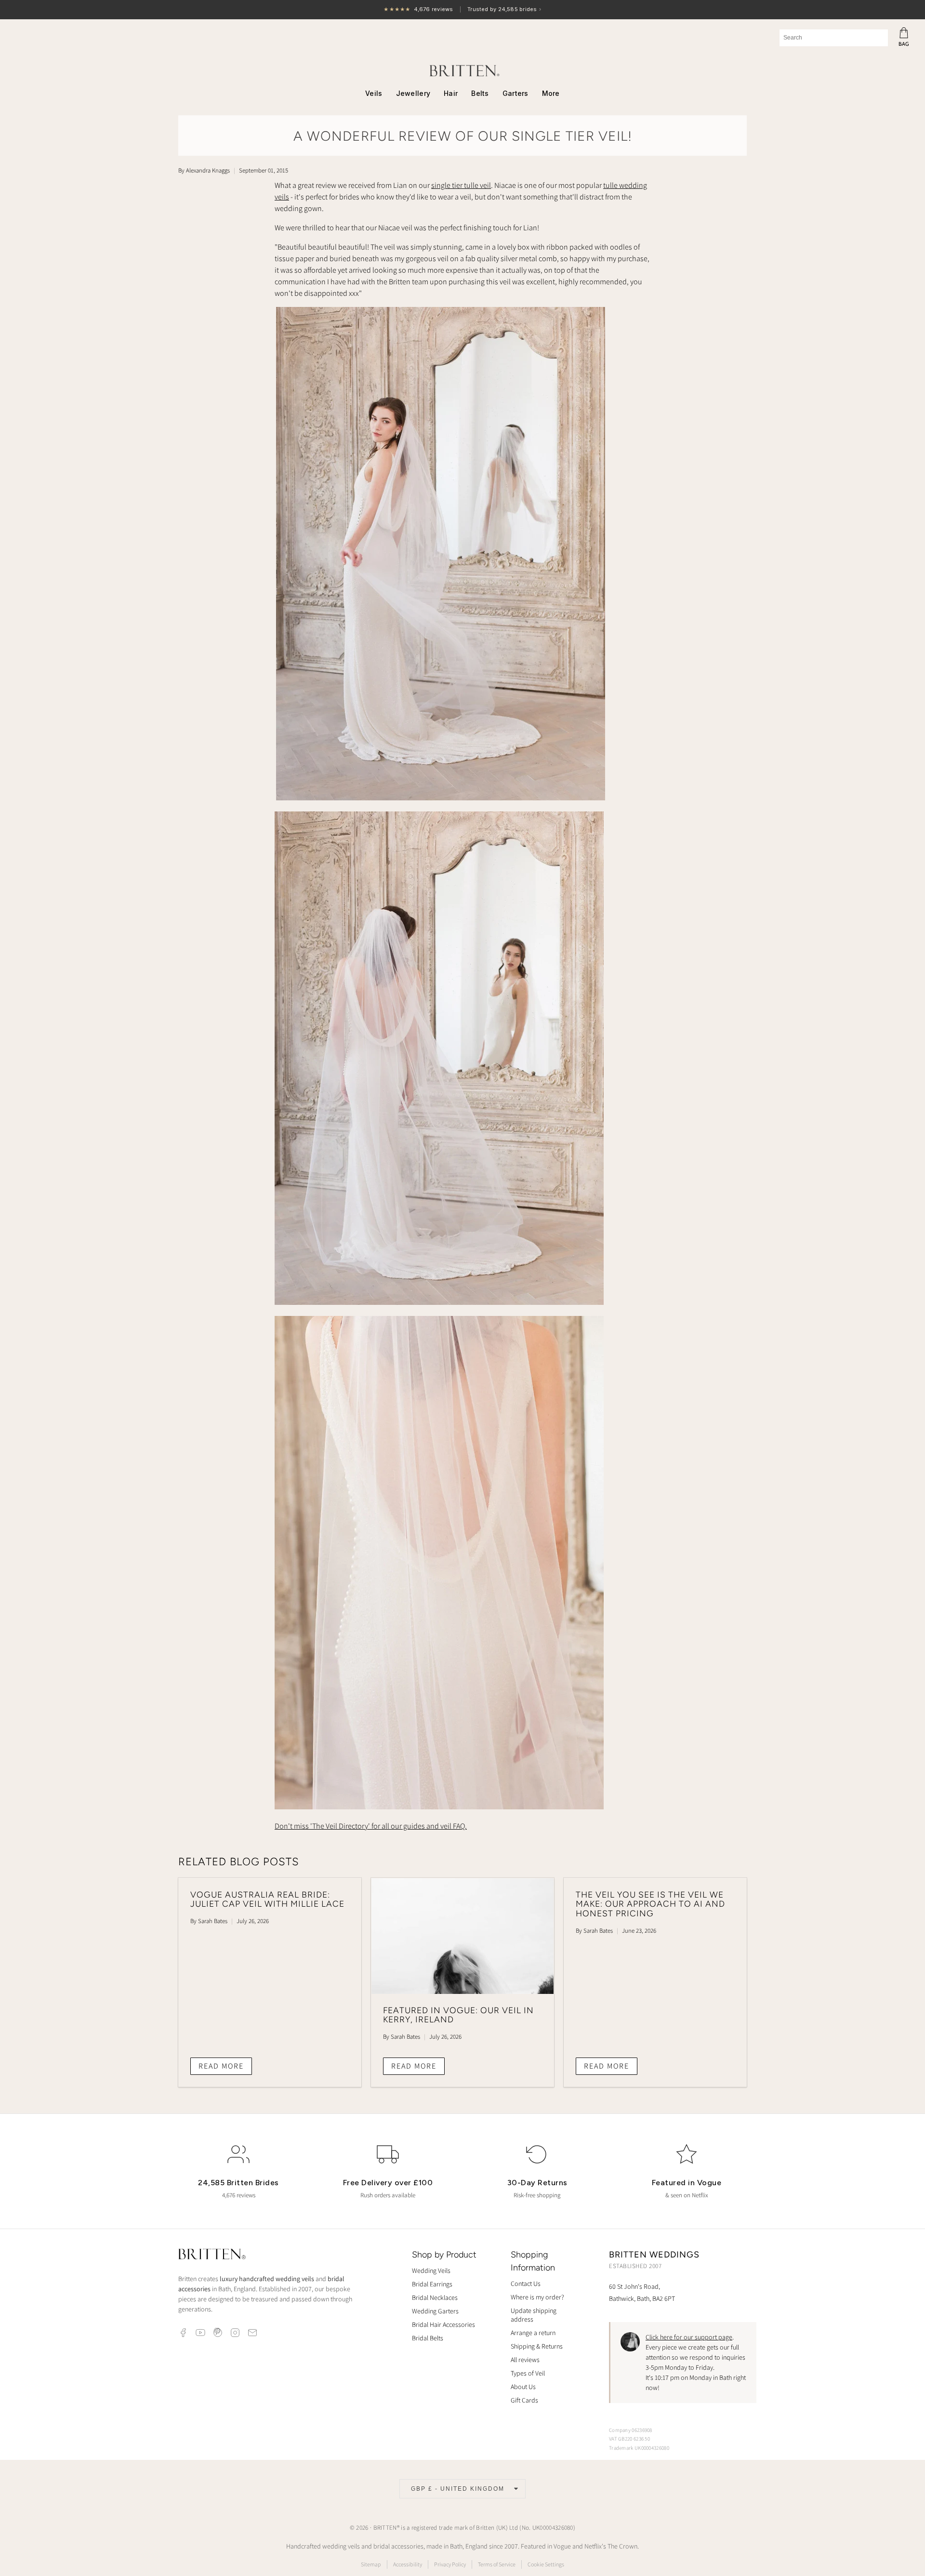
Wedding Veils (431, 2271)
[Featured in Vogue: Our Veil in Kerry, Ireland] (462, 1936)
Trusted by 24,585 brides (462, 10)
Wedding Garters (435, 2311)
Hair (451, 93)
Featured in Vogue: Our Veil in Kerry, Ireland (458, 2015)
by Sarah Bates (209, 1921)
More (551, 93)
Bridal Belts (428, 2338)
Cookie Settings (546, 2564)
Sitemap (371, 2564)
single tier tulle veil (461, 185)
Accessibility (408, 2564)
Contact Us (526, 2284)
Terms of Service (497, 2564)
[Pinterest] (218, 2333)
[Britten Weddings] (462, 71)
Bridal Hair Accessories (443, 2324)
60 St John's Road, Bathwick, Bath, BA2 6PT (642, 2292)
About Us (523, 2387)
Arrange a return (533, 2333)
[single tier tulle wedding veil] (441, 798)
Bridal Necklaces (435, 2297)
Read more (221, 2066)
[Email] (252, 2333)
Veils (374, 93)
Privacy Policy (450, 2564)
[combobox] (834, 38)
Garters (515, 93)
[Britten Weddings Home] (212, 2255)
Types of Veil (528, 2373)
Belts (480, 93)
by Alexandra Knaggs (204, 170)
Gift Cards (524, 2400)
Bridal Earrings (432, 2284)
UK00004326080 (553, 2528)
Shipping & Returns (537, 2346)
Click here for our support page (689, 2337)
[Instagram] (235, 2333)
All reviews (525, 2360)
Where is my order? (537, 2297)
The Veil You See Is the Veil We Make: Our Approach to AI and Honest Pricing (650, 1904)
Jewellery (413, 93)
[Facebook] (183, 2333)
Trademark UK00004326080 (639, 2448)
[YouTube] (200, 2333)
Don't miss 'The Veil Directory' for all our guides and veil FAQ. (371, 1826)
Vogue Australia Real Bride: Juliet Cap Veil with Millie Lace (267, 1899)
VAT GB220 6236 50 (629, 2439)
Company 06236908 (631, 2430)
